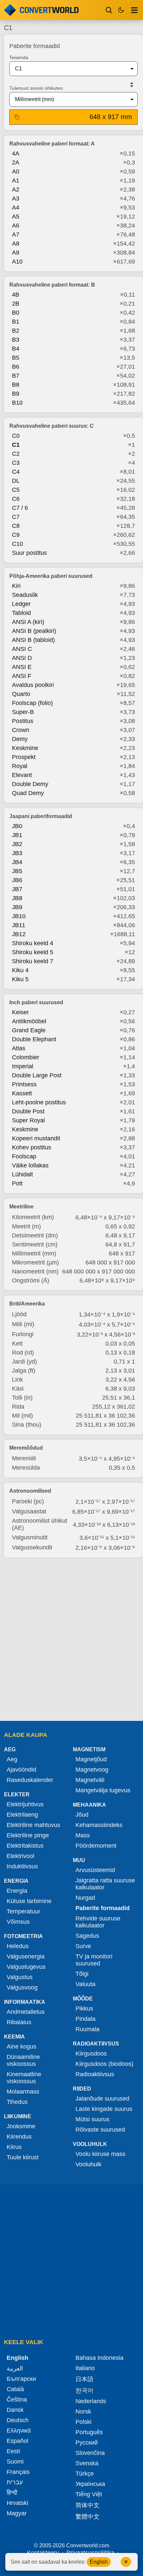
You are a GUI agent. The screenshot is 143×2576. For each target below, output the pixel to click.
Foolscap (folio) (32, 703)
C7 (16, 517)
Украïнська (90, 2484)
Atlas (19, 1048)
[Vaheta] (132, 85)
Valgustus (20, 1977)
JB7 (17, 889)
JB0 (17, 826)
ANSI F (22, 676)
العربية (15, 2368)
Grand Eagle (29, 1030)
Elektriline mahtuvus (33, 1825)
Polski (83, 2422)
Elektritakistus (25, 1846)
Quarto (21, 694)
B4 (16, 349)
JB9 (17, 907)
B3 (16, 340)
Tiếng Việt (89, 2494)
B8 (16, 385)
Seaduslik (25, 595)
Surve (83, 1946)
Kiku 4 (20, 970)
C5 (16, 490)
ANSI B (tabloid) (33, 640)
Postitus (23, 721)
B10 (17, 403)
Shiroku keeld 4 (33, 943)
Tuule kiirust (23, 2157)
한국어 (84, 2390)
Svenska (87, 2463)
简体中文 (87, 2505)
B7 (16, 376)
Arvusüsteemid (95, 1870)
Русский (87, 2443)
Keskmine (25, 748)
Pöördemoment (96, 1846)
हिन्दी (12, 2493)
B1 (16, 322)
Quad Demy (28, 793)
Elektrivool (20, 1856)
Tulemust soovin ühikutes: (37, 88)
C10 (17, 544)
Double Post (28, 1111)
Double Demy (30, 784)
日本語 (84, 2379)
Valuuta (85, 1984)
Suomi (15, 2462)
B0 (16, 313)
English (99, 2562)
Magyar (17, 2513)
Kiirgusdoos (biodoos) (104, 2064)
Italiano (85, 2368)
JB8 (17, 898)
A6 (16, 226)
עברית (15, 2482)
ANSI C (22, 649)
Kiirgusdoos (91, 2054)
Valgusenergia (26, 1956)
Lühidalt (22, 1174)
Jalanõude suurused (102, 2099)
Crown (21, 730)
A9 (16, 253)
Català (15, 2389)
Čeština (17, 2400)
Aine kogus (21, 2047)
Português (89, 2432)
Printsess (24, 1084)
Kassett (22, 1093)
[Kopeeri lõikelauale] (17, 117)
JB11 (19, 925)
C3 (16, 463)
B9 (16, 394)
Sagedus (87, 1936)
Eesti (13, 2451)
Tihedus (17, 2102)
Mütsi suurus (92, 2119)
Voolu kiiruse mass (100, 2154)
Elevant (22, 775)
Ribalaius (19, 2022)
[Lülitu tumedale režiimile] (121, 10)
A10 (17, 262)
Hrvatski (17, 2503)
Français (18, 2472)
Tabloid (21, 613)
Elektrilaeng (22, 1815)
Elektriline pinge (28, 1835)
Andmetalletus (26, 2012)
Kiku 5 (20, 979)
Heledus (18, 1946)
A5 (16, 217)
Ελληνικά (19, 2431)
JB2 (17, 844)
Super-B (23, 712)
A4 (16, 208)
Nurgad (85, 1898)
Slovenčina (90, 2453)
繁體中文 (87, 2517)
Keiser (20, 1012)
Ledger (21, 604)
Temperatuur (23, 1911)
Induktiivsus (22, 1866)
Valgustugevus (26, 1967)
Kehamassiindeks (99, 1825)
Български (21, 2379)
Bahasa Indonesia (99, 2358)
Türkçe (85, 2474)
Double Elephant (34, 1039)
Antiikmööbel (29, 1021)
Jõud (82, 1815)
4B (16, 295)
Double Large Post (37, 1075)
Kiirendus (19, 2137)
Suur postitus (29, 553)
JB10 (19, 916)
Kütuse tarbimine (29, 1901)
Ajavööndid (21, 1770)
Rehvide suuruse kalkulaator (98, 1922)
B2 (16, 331)
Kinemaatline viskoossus (24, 2078)
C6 (16, 499)
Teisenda (19, 57)
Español (17, 2441)
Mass (83, 1835)
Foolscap (24, 1156)
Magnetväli (90, 1780)
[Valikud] (134, 10)
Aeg (12, 1759)
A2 (16, 190)
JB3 (17, 853)
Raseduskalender (30, 1780)
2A (16, 162)
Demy (20, 739)
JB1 (17, 835)
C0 (16, 436)
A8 (16, 244)
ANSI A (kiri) (28, 622)
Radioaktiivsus (95, 2074)
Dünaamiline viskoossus (23, 2060)
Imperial (23, 1066)
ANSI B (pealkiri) (34, 631)
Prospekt (24, 757)
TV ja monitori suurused (94, 1960)
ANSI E (22, 667)
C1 (16, 445)
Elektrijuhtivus (25, 1804)
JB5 (17, 871)
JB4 (17, 862)
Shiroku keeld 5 (33, 952)
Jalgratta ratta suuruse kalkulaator (105, 1884)
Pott (17, 1183)
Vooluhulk (88, 2164)
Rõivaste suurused (100, 2130)
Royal (20, 766)
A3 (16, 199)
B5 (16, 358)
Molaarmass (23, 2092)
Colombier (26, 1057)
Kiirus (14, 2147)
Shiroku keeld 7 (33, 961)
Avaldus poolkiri (33, 685)
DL (16, 481)
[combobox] (68, 69)
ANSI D (22, 658)
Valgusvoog (22, 1987)
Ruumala (87, 2029)
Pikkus (84, 2008)
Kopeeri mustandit (36, 1138)
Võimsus (18, 1922)
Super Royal (28, 1120)
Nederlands (91, 2401)
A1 (16, 180)
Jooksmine (21, 2126)
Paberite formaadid (103, 1908)
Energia (17, 1891)
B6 (16, 367)
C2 (16, 454)
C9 (16, 535)
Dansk (15, 2410)
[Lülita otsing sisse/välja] (109, 10)
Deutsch (18, 2420)
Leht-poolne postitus (39, 1102)
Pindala (85, 2019)
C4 (16, 472)
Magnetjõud (91, 1759)
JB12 (19, 934)
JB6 (17, 880)
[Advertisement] (71, 1640)
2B (16, 304)
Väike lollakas (30, 1165)
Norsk (83, 2412)
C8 (16, 526)
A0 (16, 171)
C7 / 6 (20, 508)
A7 (16, 235)
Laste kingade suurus (104, 2109)
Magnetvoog (92, 1770)
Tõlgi (82, 1974)
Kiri (16, 586)
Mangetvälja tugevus (103, 1790)
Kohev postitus (32, 1147)
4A (16, 153)
